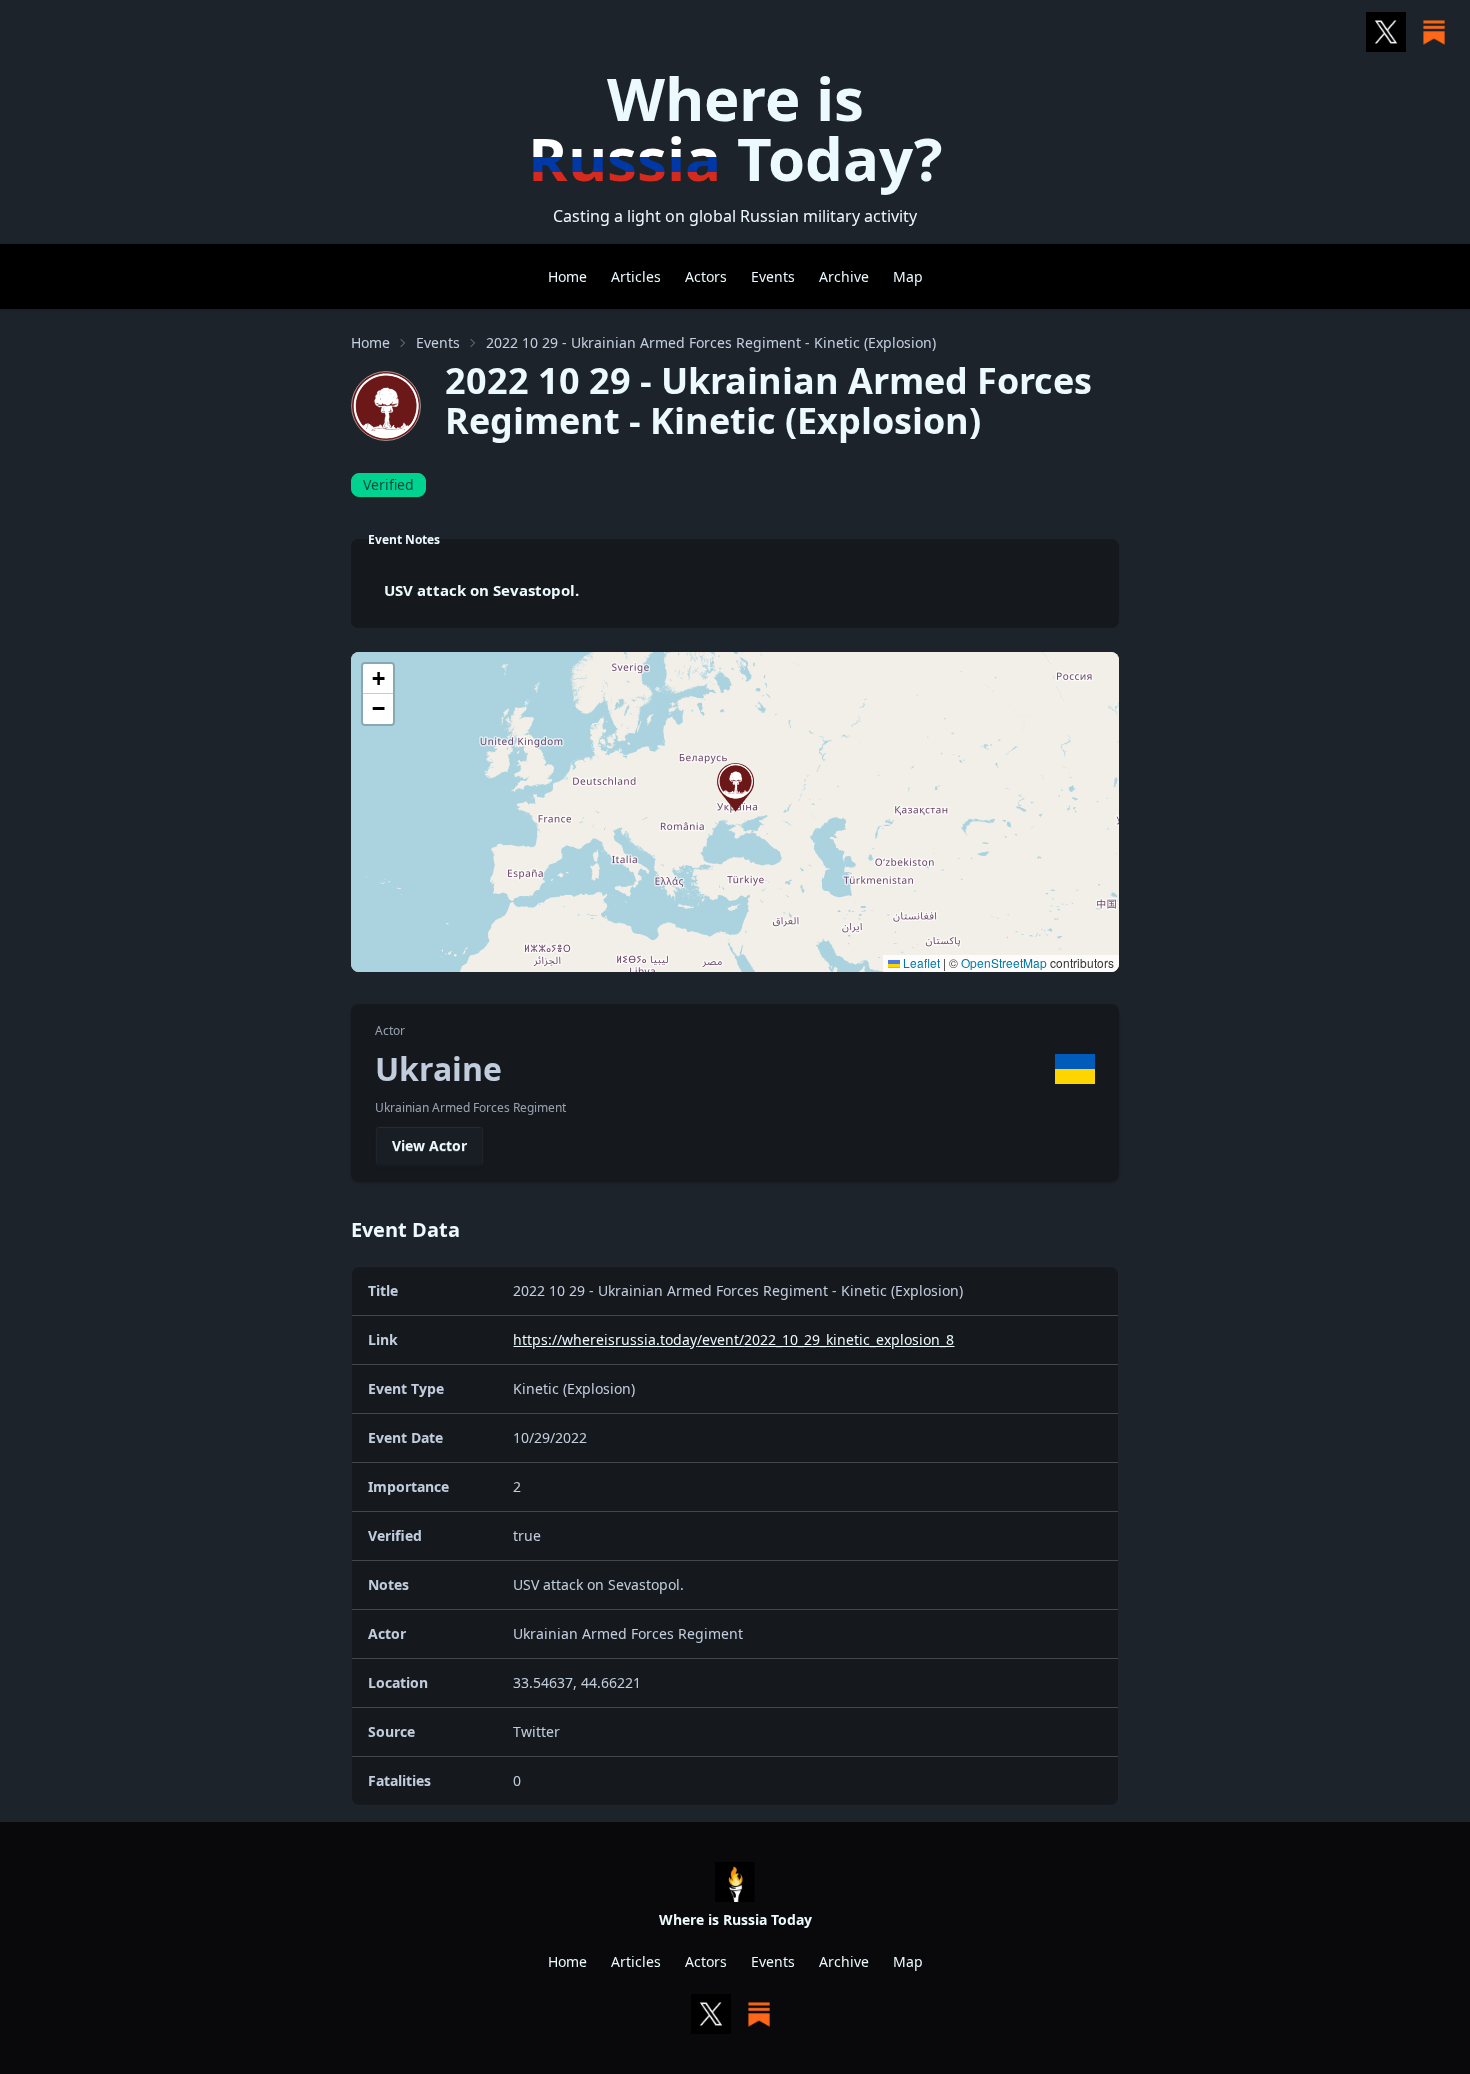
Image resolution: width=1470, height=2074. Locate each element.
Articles (636, 276)
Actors (706, 276)
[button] (735, 787)
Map (908, 276)
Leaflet (920, 962)
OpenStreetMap (1004, 962)
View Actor (429, 1145)
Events (773, 276)
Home (567, 276)
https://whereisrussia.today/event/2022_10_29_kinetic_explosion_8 (733, 1339)
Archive (844, 276)
